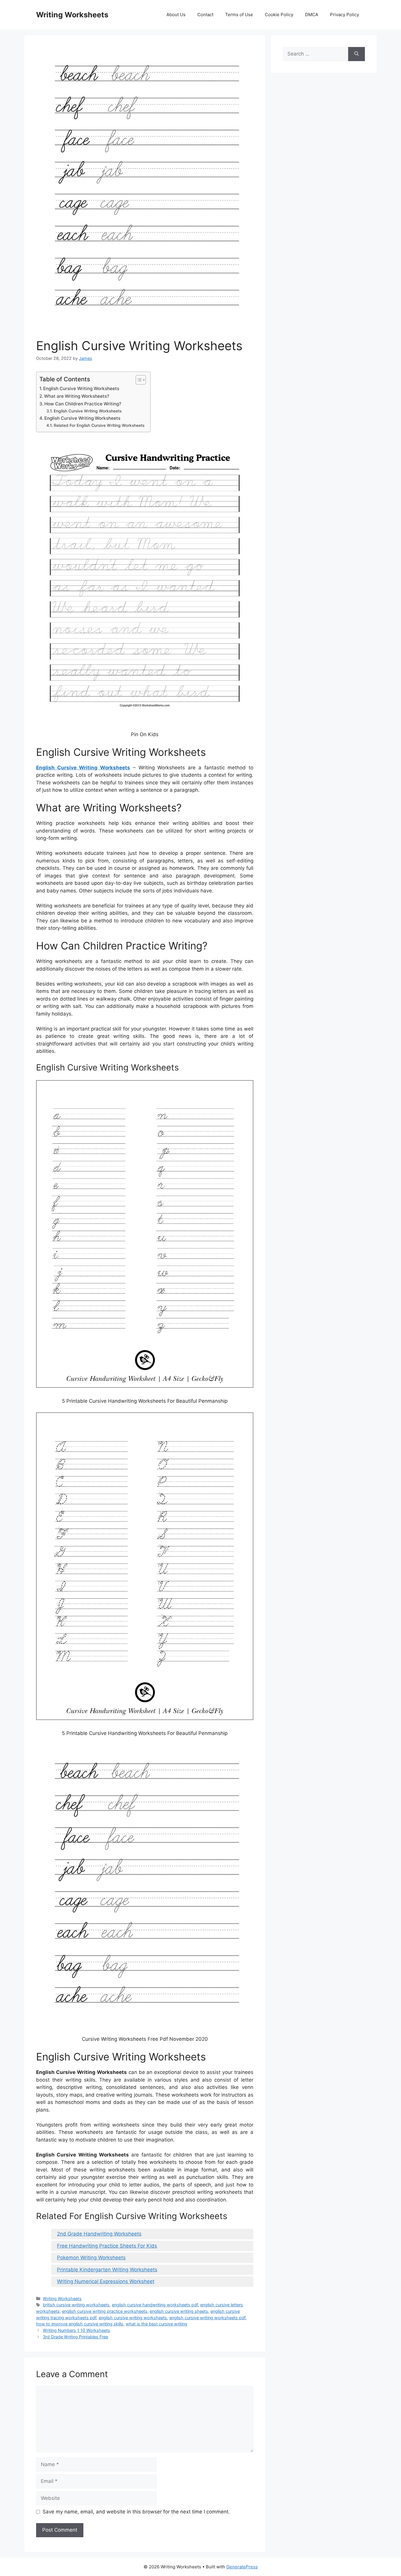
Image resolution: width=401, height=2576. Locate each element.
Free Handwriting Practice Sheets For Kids (107, 2246)
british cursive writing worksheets (76, 2305)
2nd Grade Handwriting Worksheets (99, 2234)
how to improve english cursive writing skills (80, 2324)
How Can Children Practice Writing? (83, 404)
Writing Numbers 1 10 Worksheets (76, 2330)
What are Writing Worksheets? (77, 396)
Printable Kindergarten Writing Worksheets (107, 2270)
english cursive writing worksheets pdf (207, 2318)
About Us (176, 15)
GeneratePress (242, 2567)
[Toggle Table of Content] (138, 380)
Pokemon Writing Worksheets (91, 2258)
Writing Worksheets (72, 15)
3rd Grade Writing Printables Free (75, 2337)
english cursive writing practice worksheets (105, 2311)
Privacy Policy (344, 15)
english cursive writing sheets (179, 2311)
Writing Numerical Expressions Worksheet (106, 2281)
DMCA (312, 15)
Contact (205, 15)
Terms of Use (239, 15)
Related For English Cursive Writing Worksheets (99, 425)
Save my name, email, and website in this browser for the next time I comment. (136, 2512)
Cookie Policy (279, 15)
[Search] (357, 54)
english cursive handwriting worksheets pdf (155, 2305)
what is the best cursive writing (156, 2324)
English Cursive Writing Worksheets (81, 389)
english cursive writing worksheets (133, 2318)
